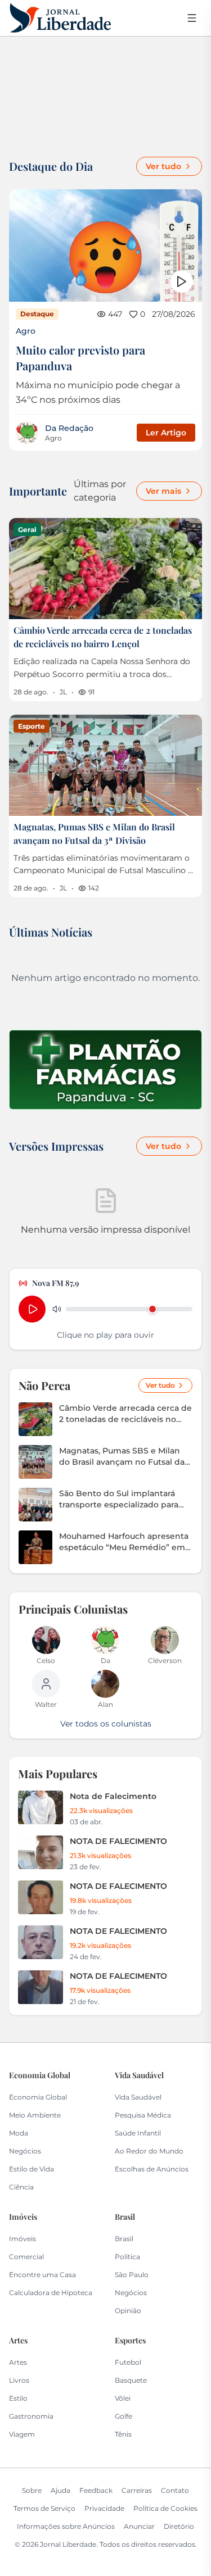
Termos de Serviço (44, 2508)
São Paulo (132, 2275)
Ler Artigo (166, 433)
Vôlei (123, 2398)
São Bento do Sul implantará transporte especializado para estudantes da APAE (119, 1499)
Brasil (124, 2239)
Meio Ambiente (35, 2115)
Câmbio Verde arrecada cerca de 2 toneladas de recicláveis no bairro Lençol (125, 1414)
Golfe (124, 2416)
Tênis (123, 2434)
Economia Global (38, 2097)
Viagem (22, 2434)
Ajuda (60, 2490)
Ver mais (163, 491)
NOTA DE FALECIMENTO (118, 1841)
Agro (26, 331)
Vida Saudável (138, 2097)
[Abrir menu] (192, 18)
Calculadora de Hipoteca (51, 2293)
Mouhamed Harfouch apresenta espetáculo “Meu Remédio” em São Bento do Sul (124, 1542)
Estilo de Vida (32, 2169)
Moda (19, 2133)
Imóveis (23, 2239)
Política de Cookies (165, 2508)
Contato (175, 2490)
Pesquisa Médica (143, 2115)
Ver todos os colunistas (106, 1724)
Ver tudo (163, 166)
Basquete (131, 2380)
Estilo (18, 2398)
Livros (19, 2380)
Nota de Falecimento (113, 1796)
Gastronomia (31, 2416)
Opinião (128, 2311)
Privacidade (104, 2508)
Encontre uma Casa (42, 2275)
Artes (18, 2362)
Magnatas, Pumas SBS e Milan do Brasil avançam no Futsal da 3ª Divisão (122, 1457)
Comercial (26, 2257)
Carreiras (137, 2490)
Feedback (96, 2490)
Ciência (21, 2187)
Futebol (128, 2362)
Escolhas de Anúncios (152, 2169)
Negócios (25, 2151)
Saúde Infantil (138, 2133)
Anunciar (139, 2526)
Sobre (32, 2490)
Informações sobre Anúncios (66, 2526)
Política (127, 2257)
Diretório (179, 2526)
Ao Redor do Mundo (149, 2151)
